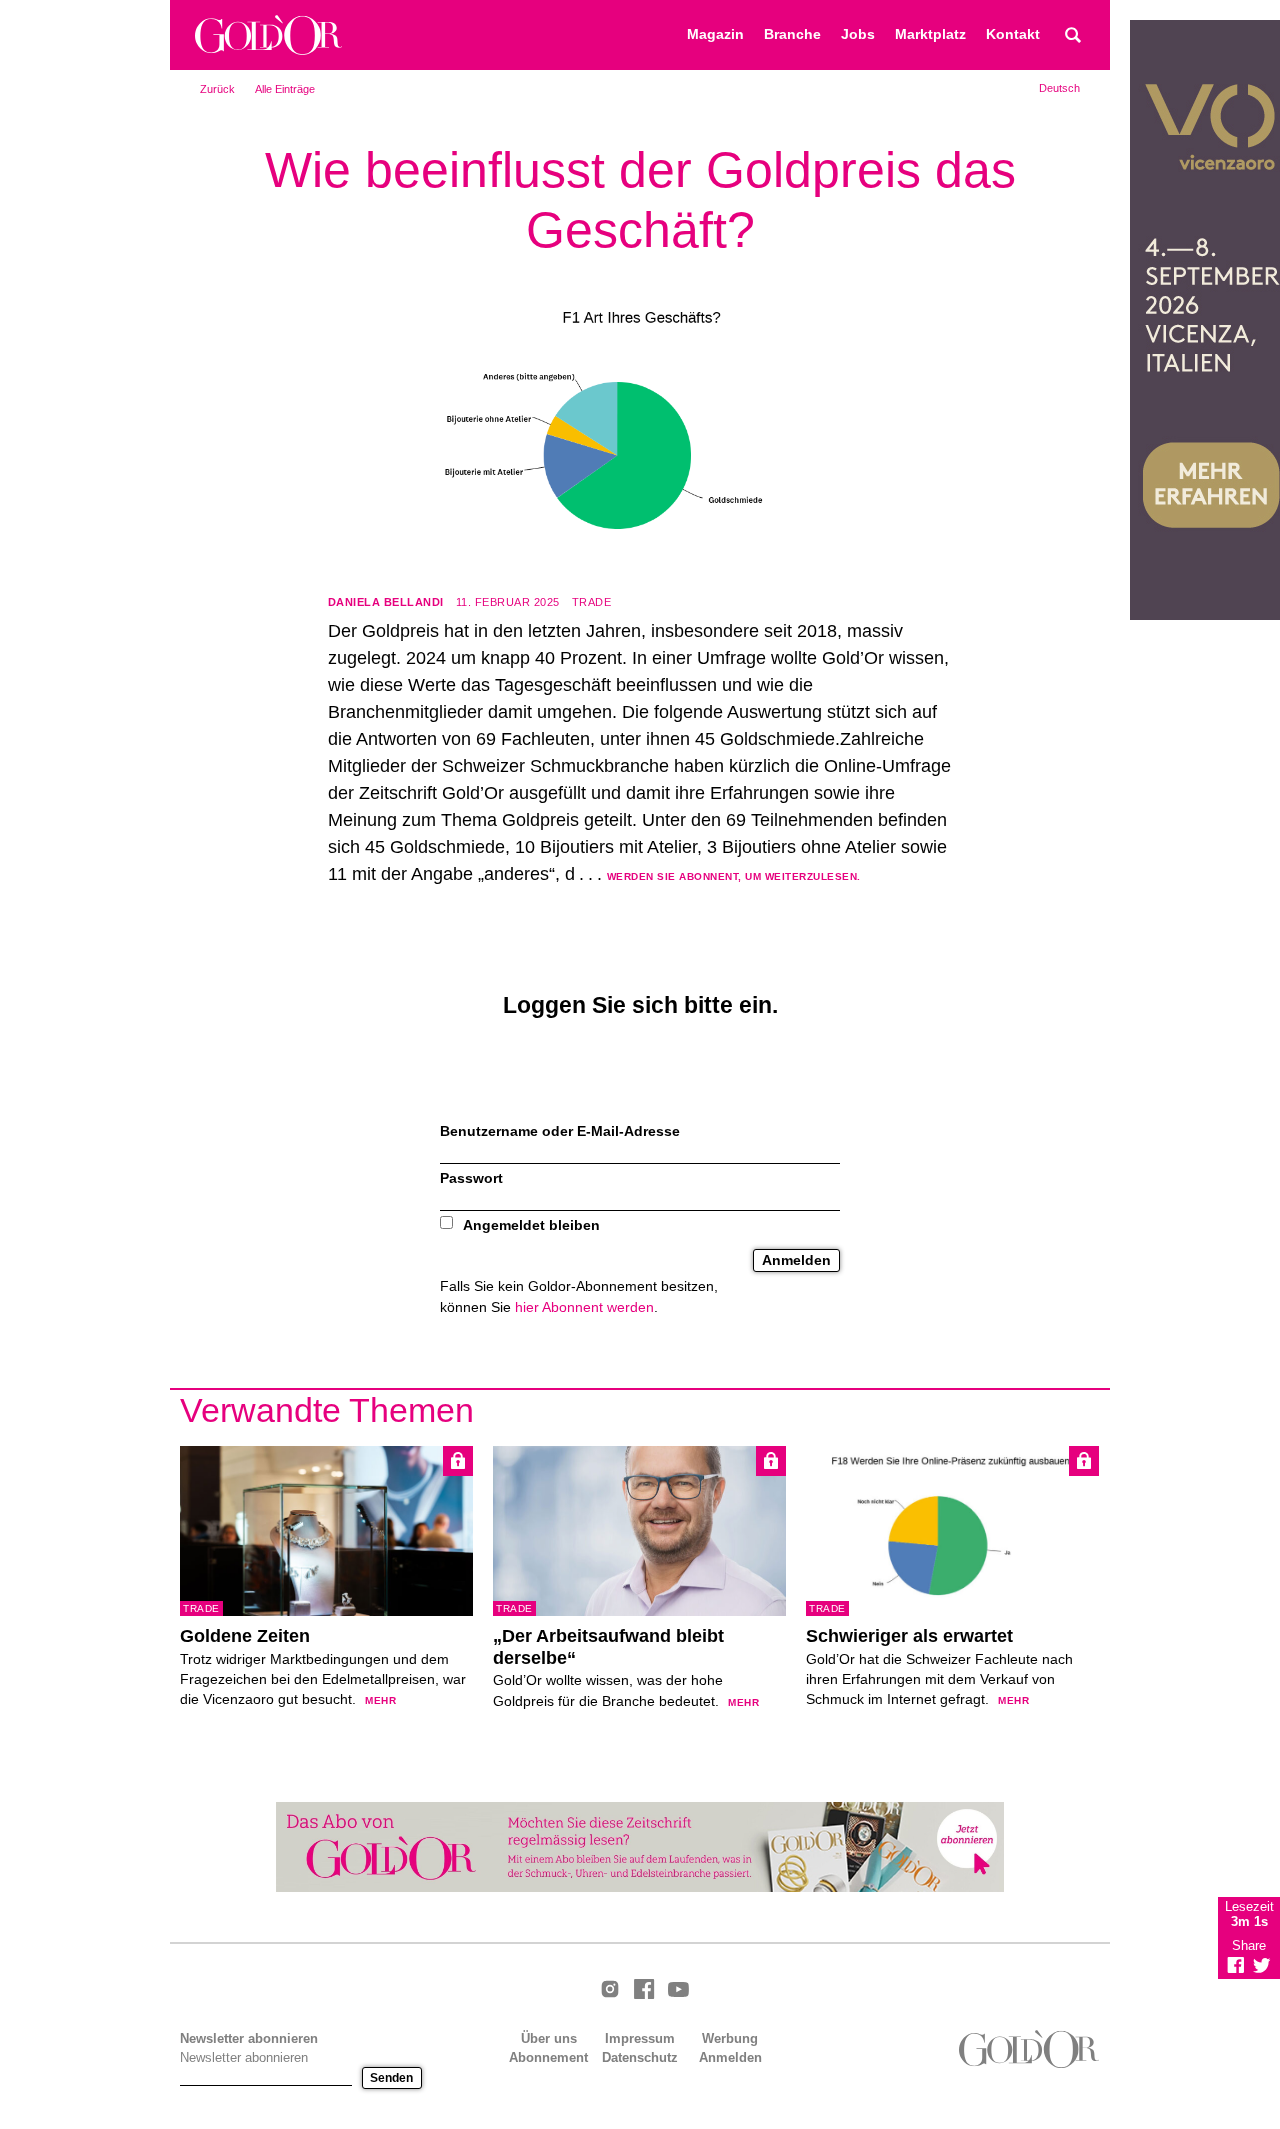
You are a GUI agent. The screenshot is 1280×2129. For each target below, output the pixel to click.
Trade (592, 602)
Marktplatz (930, 34)
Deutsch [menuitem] (1059, 88)
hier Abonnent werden (584, 1307)
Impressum (640, 2038)
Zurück (217, 89)
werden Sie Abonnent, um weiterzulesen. (734, 876)
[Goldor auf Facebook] (644, 1990)
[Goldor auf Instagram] (610, 1990)
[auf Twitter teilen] (1262, 1965)
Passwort (471, 1178)
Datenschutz (640, 2057)
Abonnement (548, 2057)
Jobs (858, 34)
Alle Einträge (285, 89)
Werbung (730, 2038)
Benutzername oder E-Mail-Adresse (560, 1131)
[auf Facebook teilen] (1236, 1965)
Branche (792, 34)
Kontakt (1013, 34)
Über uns (549, 2038)
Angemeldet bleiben (531, 1225)
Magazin (715, 34)
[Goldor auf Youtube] (678, 1991)
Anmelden (730, 2057)
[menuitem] (1059, 88)
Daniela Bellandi (386, 602)
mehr (380, 1700)
